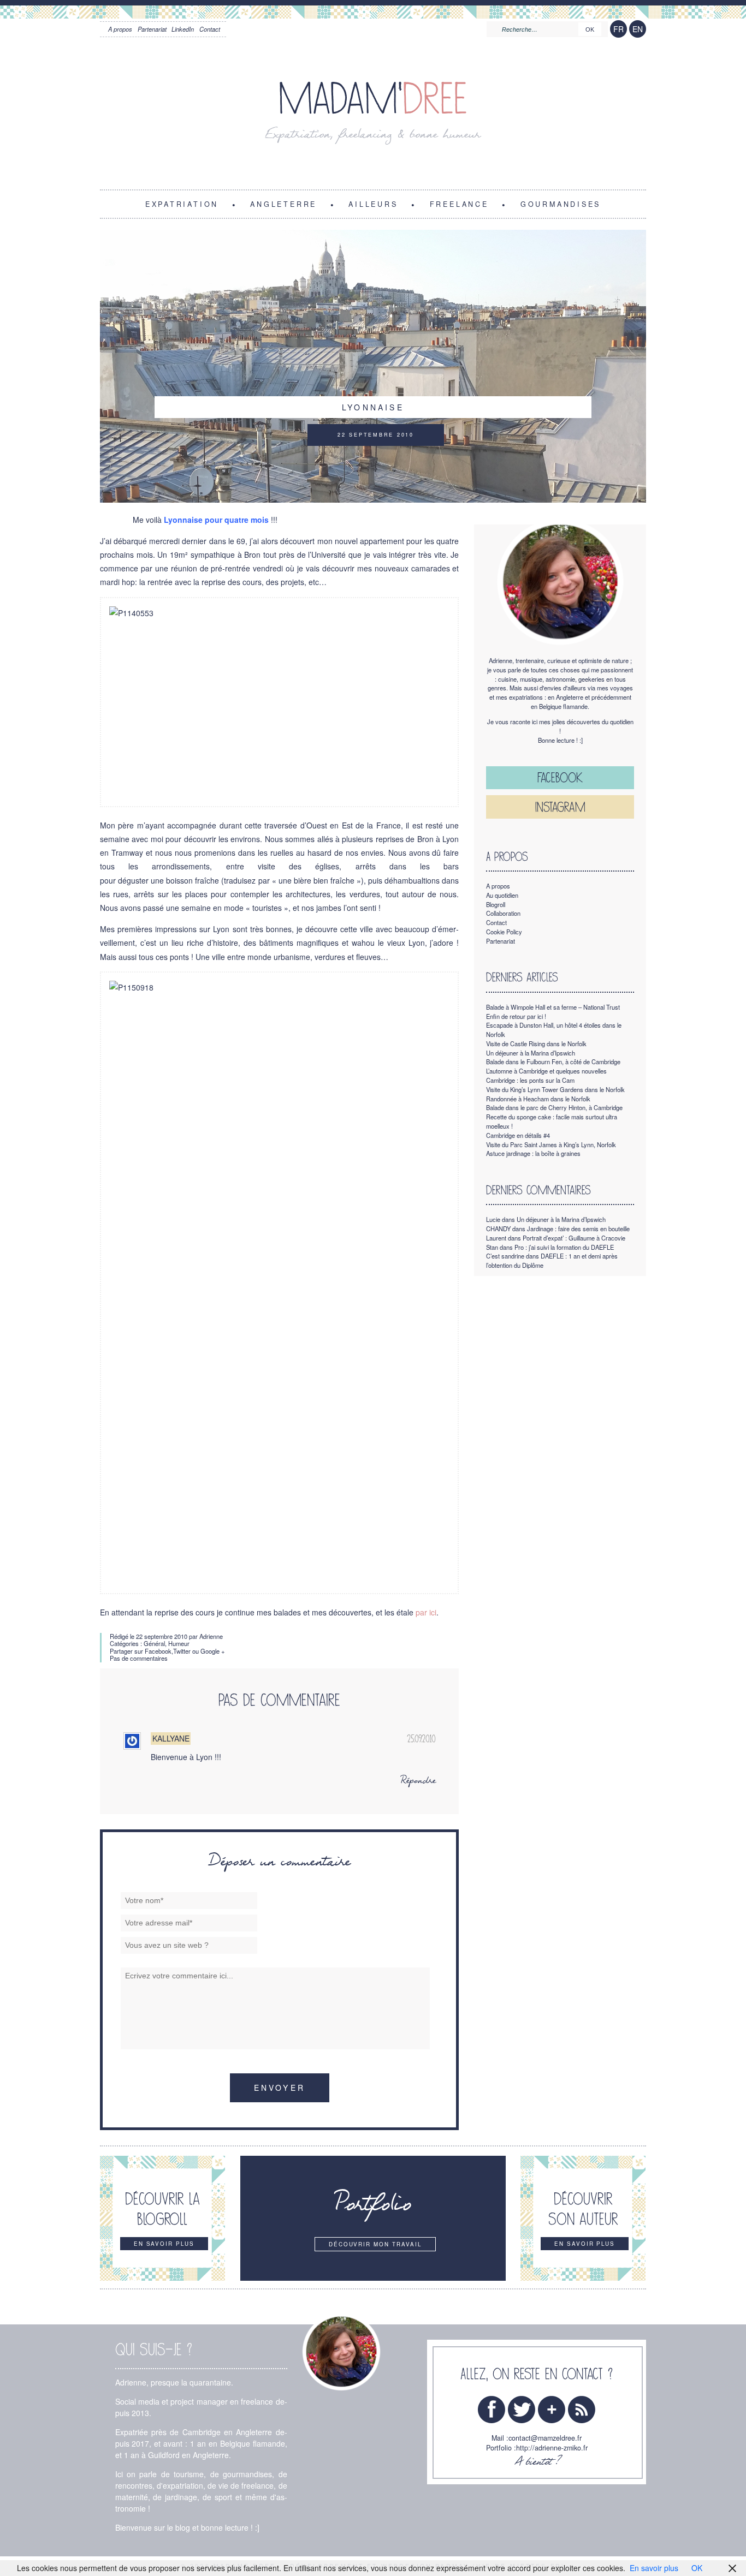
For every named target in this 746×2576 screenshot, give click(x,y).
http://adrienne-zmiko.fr (552, 2448)
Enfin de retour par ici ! (516, 1016)
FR (618, 29)
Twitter (182, 1651)
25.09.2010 (421, 1739)
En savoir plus (654, 2568)
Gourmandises (561, 204)
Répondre (418, 1781)
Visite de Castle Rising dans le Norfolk (536, 1043)
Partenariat (152, 29)
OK (697, 2568)
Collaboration (503, 913)
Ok (590, 29)
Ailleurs (373, 204)
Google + (213, 1651)
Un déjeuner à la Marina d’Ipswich (531, 1053)
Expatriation (182, 204)
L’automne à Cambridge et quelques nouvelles (546, 1071)
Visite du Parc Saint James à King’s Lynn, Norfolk (551, 1144)
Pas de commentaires (139, 1658)
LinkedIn (183, 29)
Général (154, 1643)
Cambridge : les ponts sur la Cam (530, 1080)
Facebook (158, 1651)
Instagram (560, 807)
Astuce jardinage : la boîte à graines (533, 1153)
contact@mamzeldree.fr (545, 2438)
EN (638, 29)
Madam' (373, 99)
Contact (210, 29)
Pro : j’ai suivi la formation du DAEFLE (564, 1247)
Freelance (459, 204)
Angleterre (283, 204)
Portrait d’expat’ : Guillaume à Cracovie (574, 1238)
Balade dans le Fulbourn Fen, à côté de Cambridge (553, 1062)
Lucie (493, 1219)
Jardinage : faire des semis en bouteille (578, 1229)
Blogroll (496, 904)
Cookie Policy (504, 932)
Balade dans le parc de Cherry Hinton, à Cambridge (554, 1107)
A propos (120, 29)
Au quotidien (502, 895)
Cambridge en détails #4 (518, 1135)
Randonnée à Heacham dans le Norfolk (538, 1099)
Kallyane (171, 1739)
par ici (426, 1612)
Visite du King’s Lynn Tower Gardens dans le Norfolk (555, 1089)
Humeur (179, 1643)
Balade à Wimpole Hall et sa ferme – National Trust (553, 1007)
